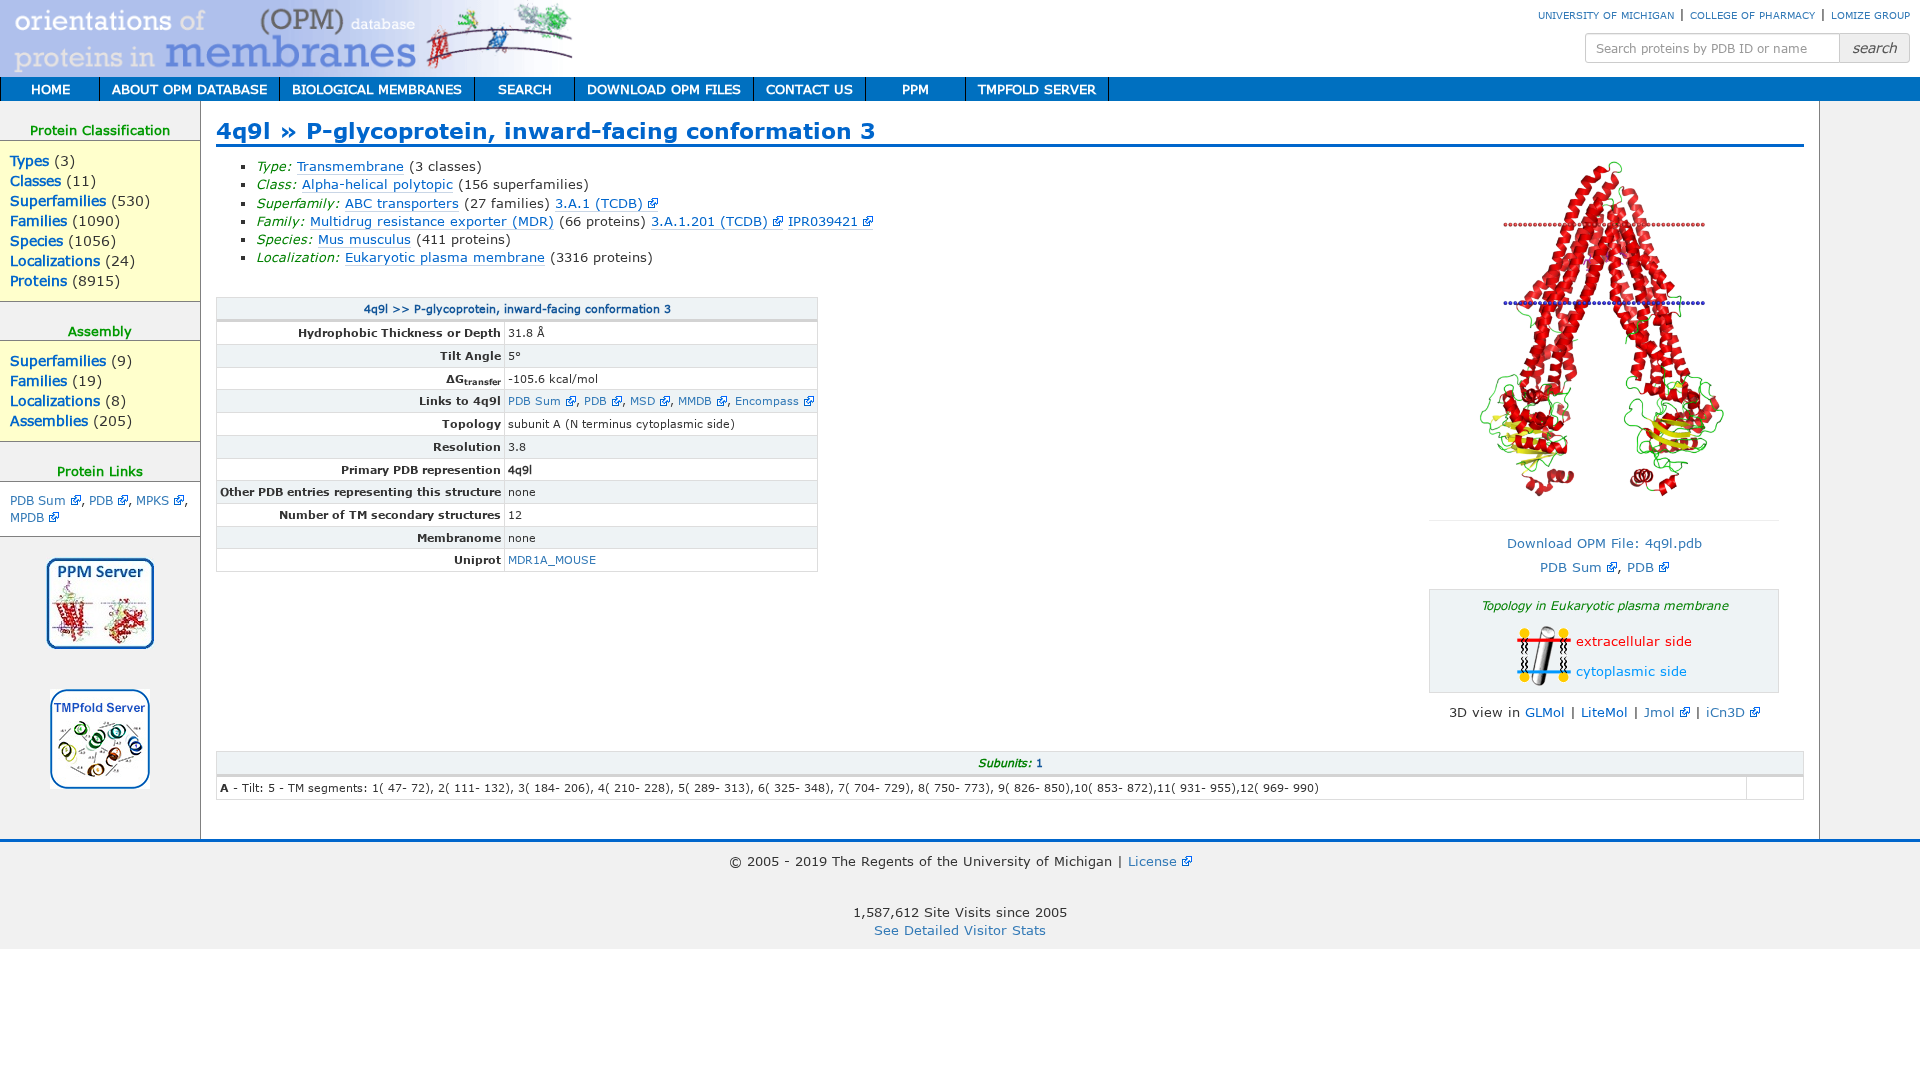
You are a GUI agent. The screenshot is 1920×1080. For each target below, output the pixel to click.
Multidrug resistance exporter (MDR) (432, 221)
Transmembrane (350, 166)
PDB (101, 500)
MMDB (695, 400)
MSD (642, 400)
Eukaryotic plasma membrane (445, 257)
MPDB (27, 517)
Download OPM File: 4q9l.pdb (1604, 543)
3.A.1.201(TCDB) (709, 221)
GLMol (1545, 712)
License (1152, 861)
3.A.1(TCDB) (599, 203)
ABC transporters (402, 203)
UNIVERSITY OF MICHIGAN (1606, 15)
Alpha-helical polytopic (377, 184)
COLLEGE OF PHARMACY (1752, 15)
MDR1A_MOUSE (552, 559)
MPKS (152, 500)
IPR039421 (823, 221)
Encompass (767, 400)
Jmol (1659, 712)
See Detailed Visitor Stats (960, 930)
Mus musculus (364, 239)
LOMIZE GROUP (1870, 15)
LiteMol (1604, 712)
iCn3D (1725, 712)
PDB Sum (38, 500)
